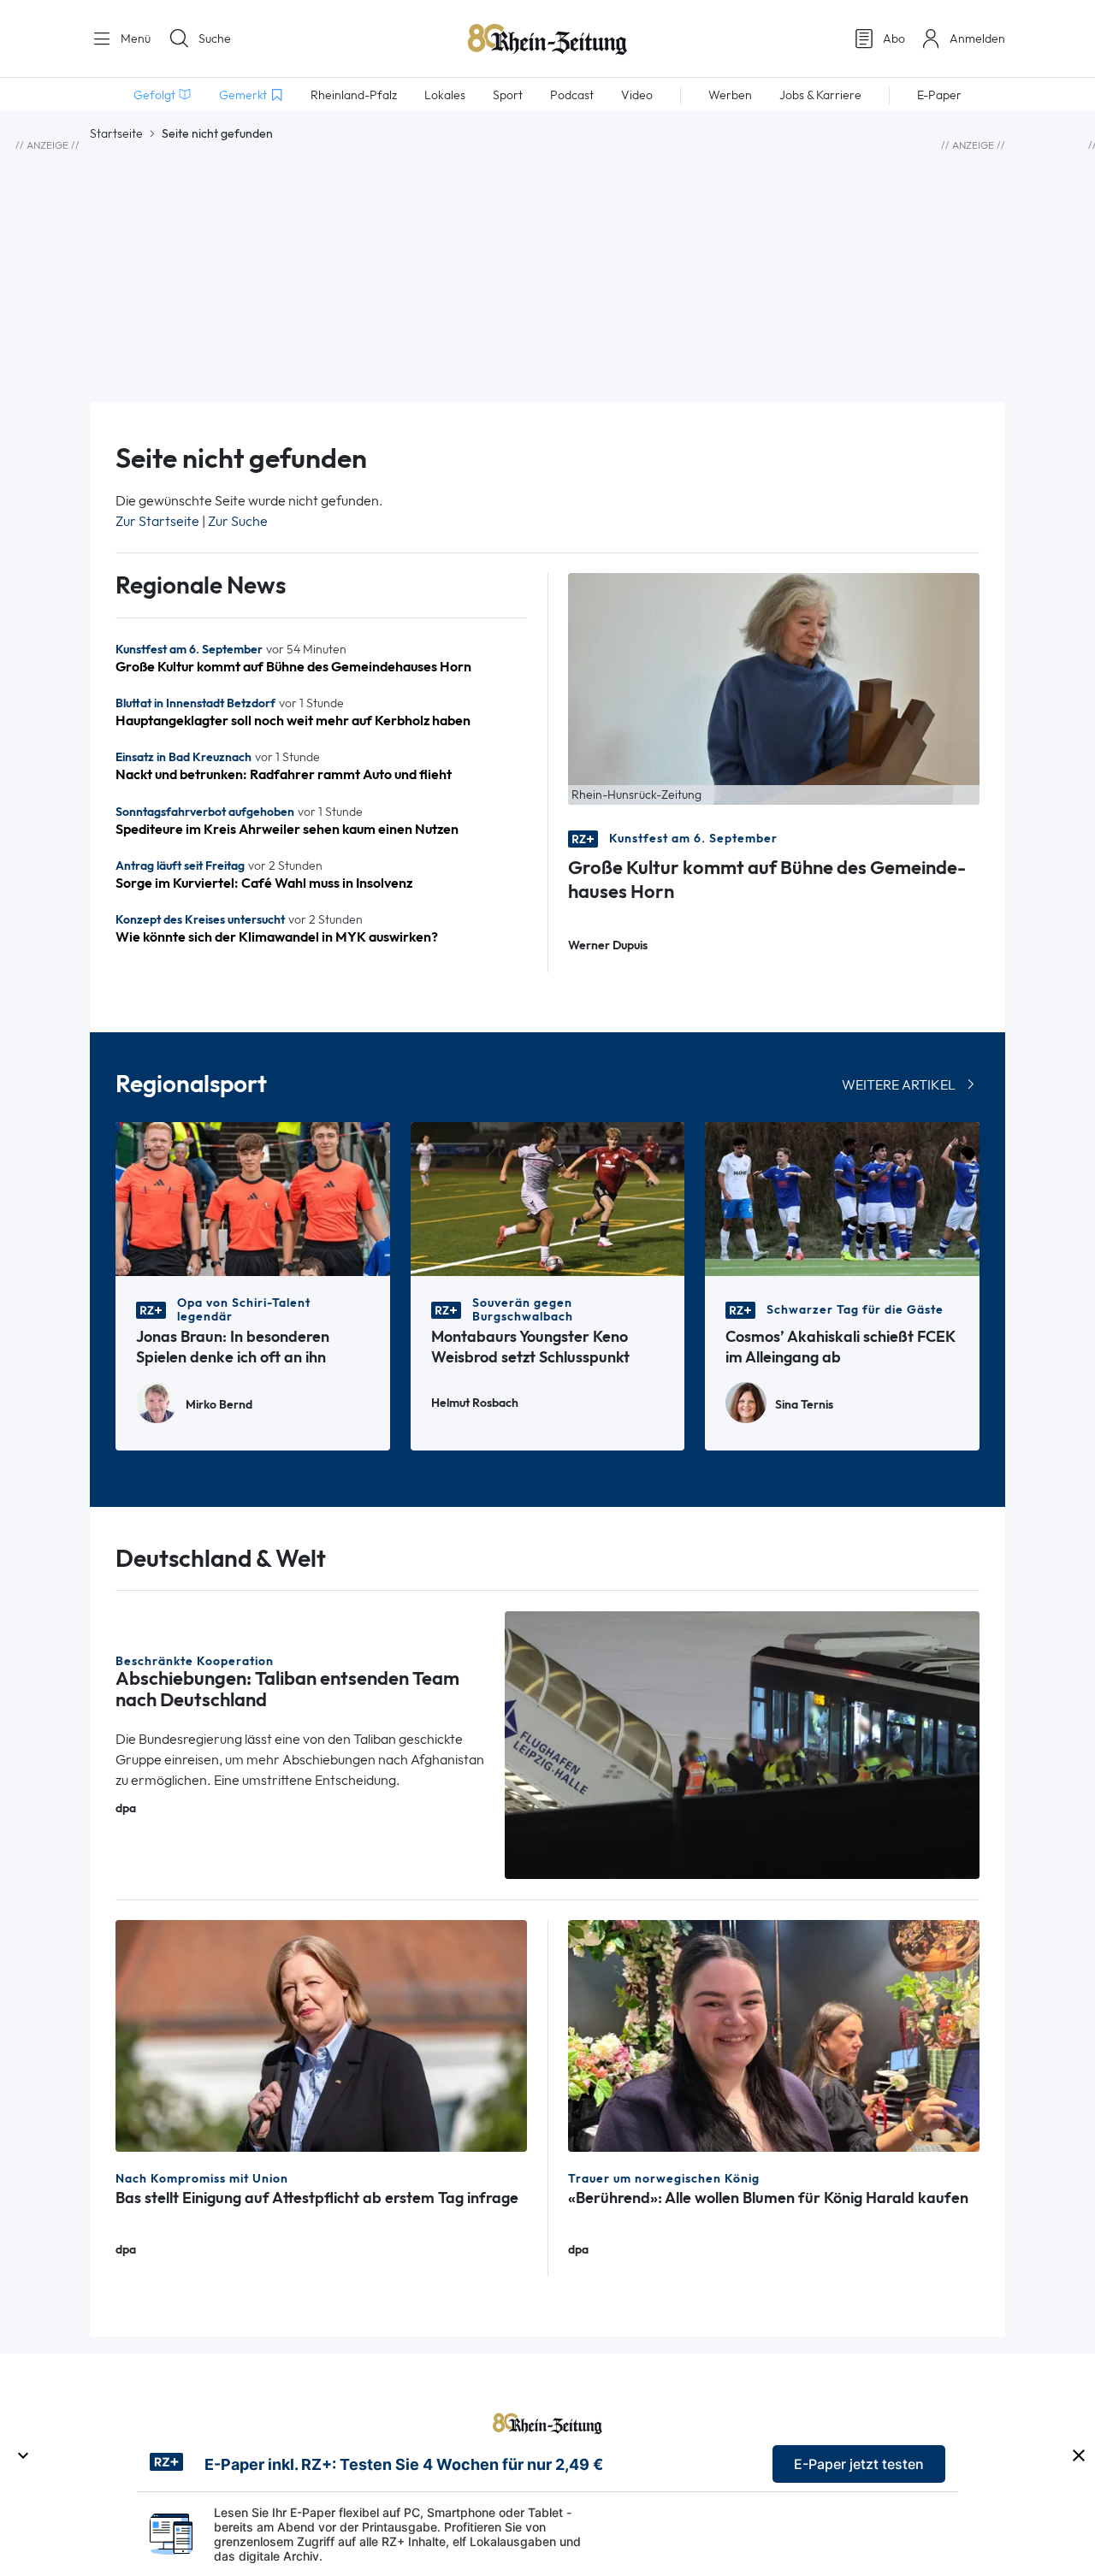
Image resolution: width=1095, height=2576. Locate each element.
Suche (215, 38)
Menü (134, 38)
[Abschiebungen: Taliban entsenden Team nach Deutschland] (743, 1743)
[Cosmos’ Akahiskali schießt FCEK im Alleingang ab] (842, 1198)
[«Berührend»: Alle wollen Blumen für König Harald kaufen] (774, 2034)
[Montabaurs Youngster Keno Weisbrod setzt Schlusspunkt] (548, 1198)
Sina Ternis (804, 1405)
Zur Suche (238, 521)
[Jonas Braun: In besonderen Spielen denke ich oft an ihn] (253, 1198)
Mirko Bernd (219, 1405)
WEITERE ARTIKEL (899, 1085)
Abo (894, 38)
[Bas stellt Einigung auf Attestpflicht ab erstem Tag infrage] (321, 2034)
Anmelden (977, 38)
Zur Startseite (157, 521)
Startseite (116, 133)
